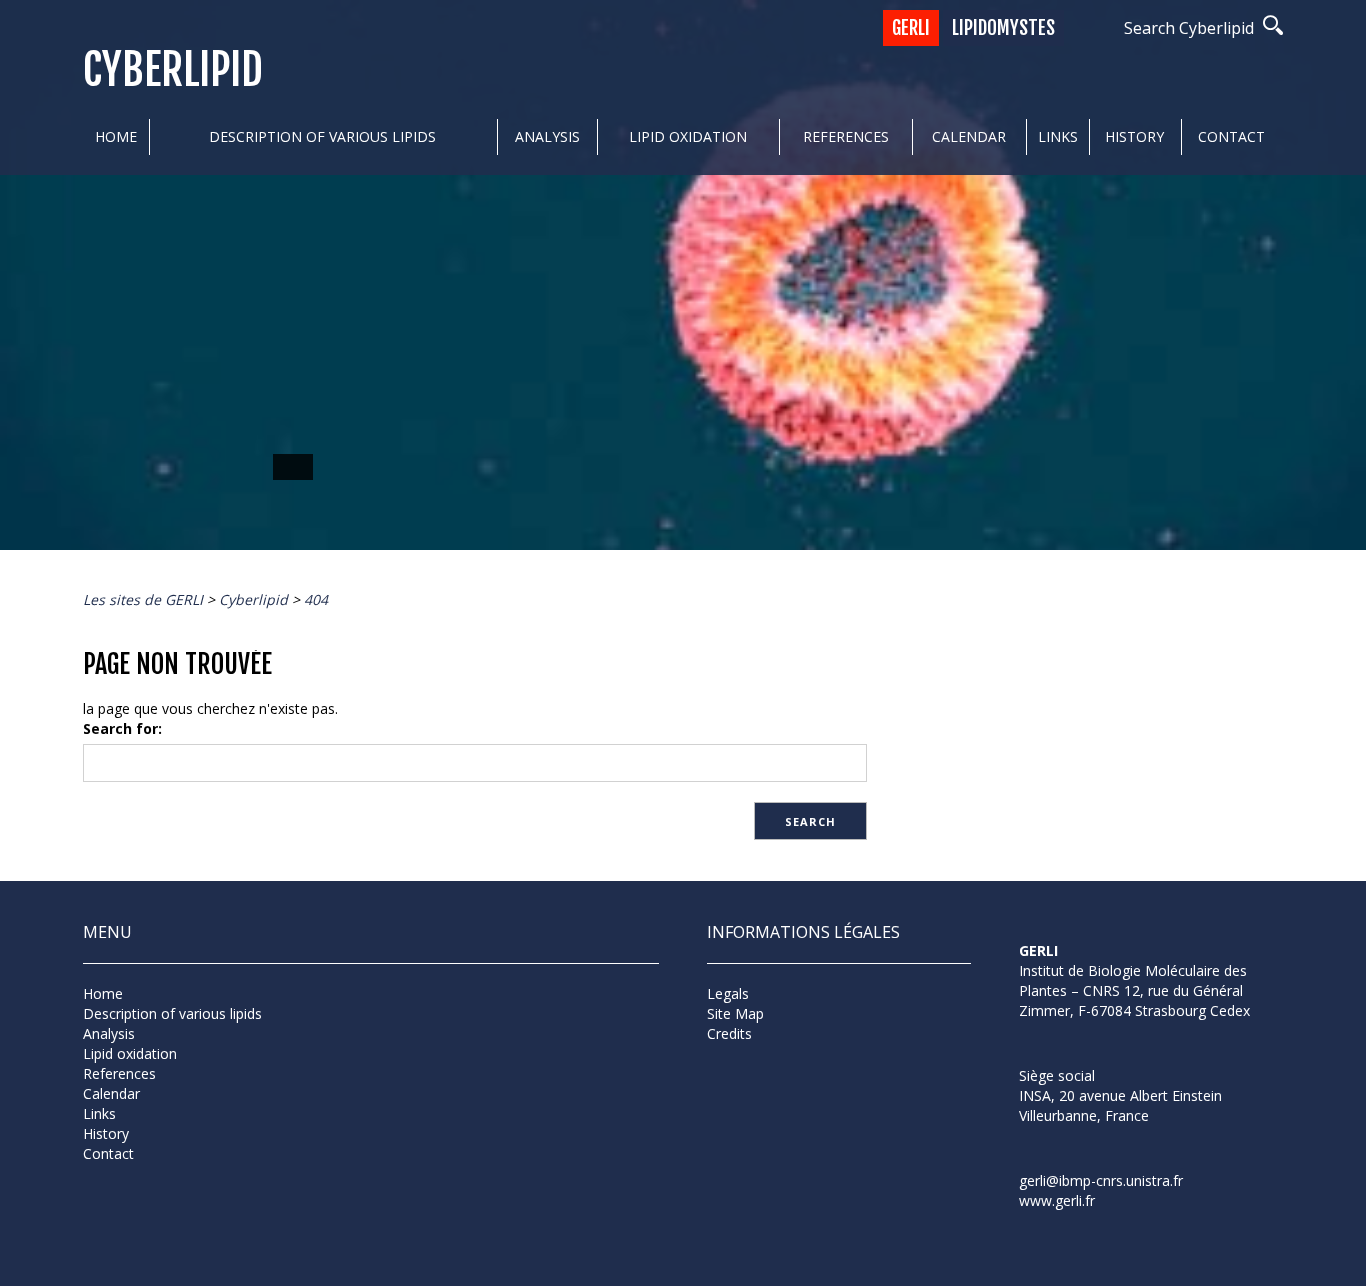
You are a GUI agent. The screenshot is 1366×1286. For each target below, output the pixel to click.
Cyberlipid (173, 70)
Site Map (735, 1013)
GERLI (911, 28)
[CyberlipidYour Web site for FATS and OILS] (1119, 1047)
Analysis (547, 136)
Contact (1231, 136)
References (846, 136)
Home (116, 136)
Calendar (969, 136)
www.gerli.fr (1057, 1200)
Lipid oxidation (688, 136)
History (1134, 136)
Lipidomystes (1003, 28)
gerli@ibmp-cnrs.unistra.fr (1101, 1180)
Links (1058, 136)
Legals (728, 993)
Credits (729, 1033)
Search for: (122, 728)
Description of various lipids (322, 136)
